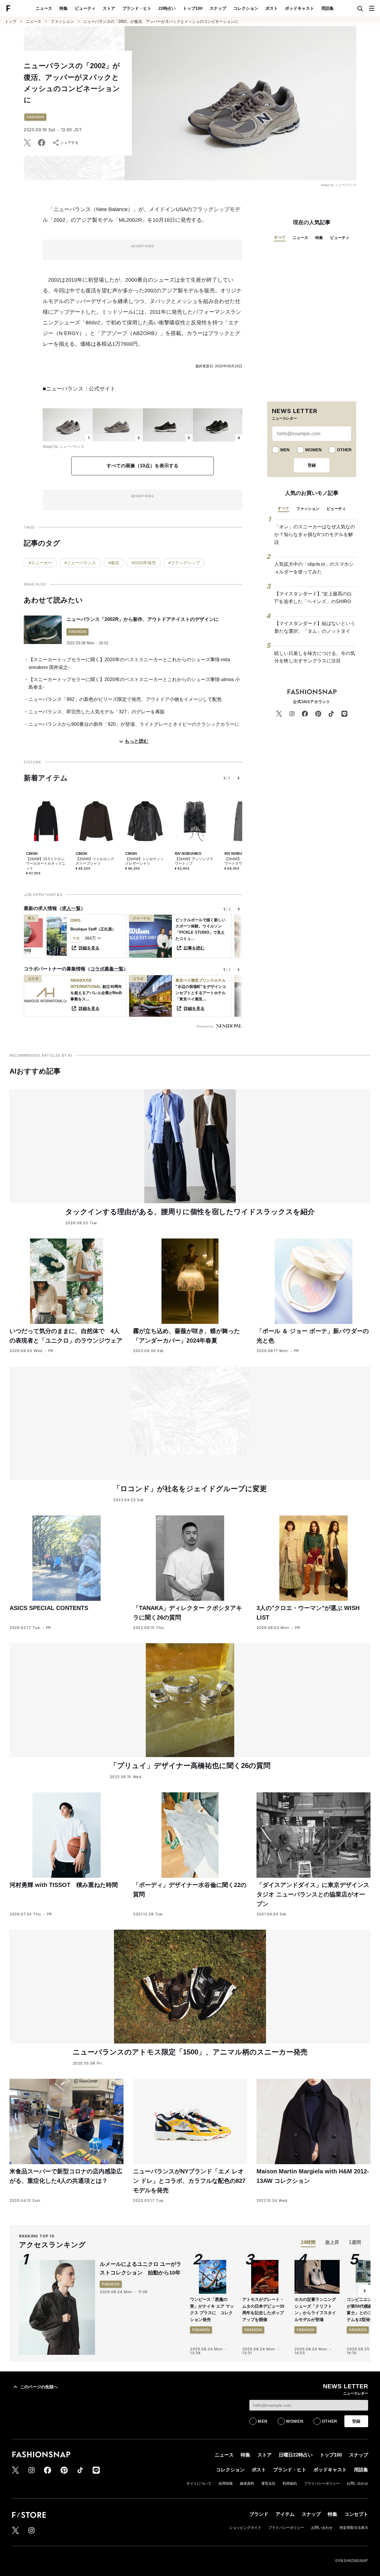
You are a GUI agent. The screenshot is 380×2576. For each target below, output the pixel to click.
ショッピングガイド (245, 2528)
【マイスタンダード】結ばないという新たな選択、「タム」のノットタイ (315, 627)
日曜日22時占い (296, 2455)
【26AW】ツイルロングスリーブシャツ (95, 861)
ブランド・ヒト (137, 8)
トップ (11, 21)
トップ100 (193, 8)
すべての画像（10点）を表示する (142, 466)
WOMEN (313, 450)
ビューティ (85, 8)
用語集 (327, 8)
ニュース (44, 8)
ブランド (259, 2514)
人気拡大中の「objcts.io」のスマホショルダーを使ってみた (314, 568)
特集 (64, 8)
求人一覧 (71, 908)
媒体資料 (247, 2483)
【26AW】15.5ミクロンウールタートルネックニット (46, 864)
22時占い (167, 8)
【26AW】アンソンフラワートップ (194, 861)
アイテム (285, 2514)
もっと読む (137, 741)
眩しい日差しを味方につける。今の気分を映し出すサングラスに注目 (315, 657)
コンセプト (356, 2514)
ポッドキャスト (300, 8)
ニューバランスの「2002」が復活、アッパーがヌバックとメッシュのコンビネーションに (161, 21)
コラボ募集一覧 (107, 969)
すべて (280, 237)
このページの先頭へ (39, 2387)
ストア (109, 8)
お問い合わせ (357, 2483)
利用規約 (290, 2483)
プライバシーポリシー (322, 2483)
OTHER (344, 450)
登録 (312, 465)
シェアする (69, 143)
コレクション (246, 8)
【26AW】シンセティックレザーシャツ (144, 861)
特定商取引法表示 (354, 2528)
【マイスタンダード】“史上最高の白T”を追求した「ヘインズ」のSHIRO (313, 598)
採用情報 (226, 2483)
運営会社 (268, 2483)
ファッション (62, 21)
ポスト (272, 8)
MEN (285, 450)
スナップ (218, 8)
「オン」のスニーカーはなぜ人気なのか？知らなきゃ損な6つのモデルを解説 (315, 534)
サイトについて (199, 2483)
